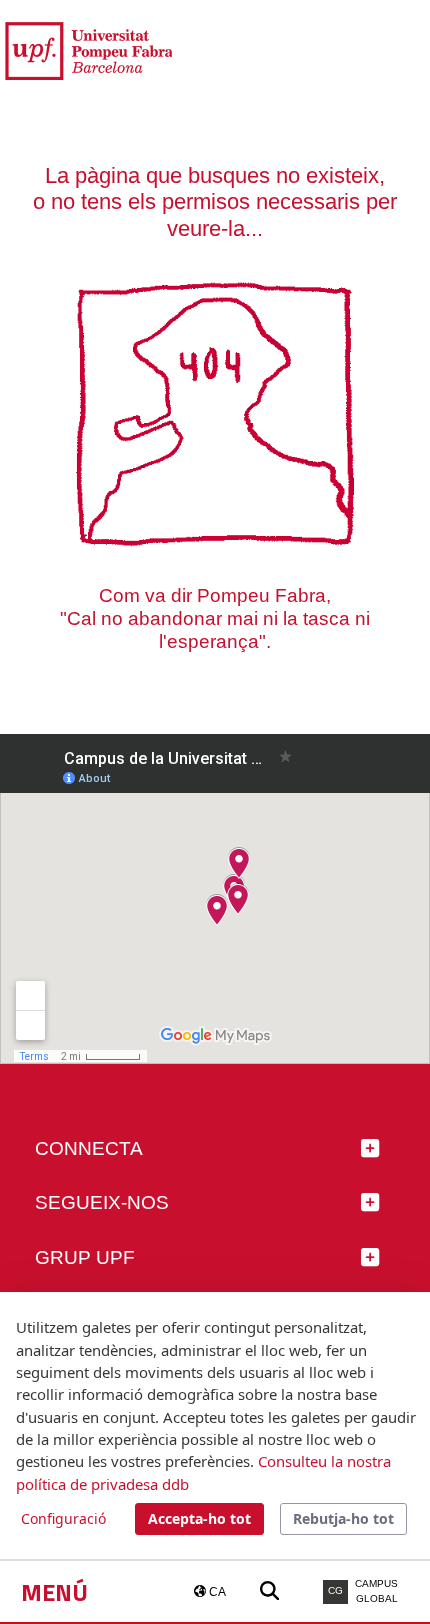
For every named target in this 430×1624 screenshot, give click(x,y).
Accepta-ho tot (199, 1518)
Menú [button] (54, 1592)
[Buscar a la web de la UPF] (269, 1591)
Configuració (63, 1518)
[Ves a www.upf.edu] (88, 49)
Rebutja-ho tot (343, 1518)
